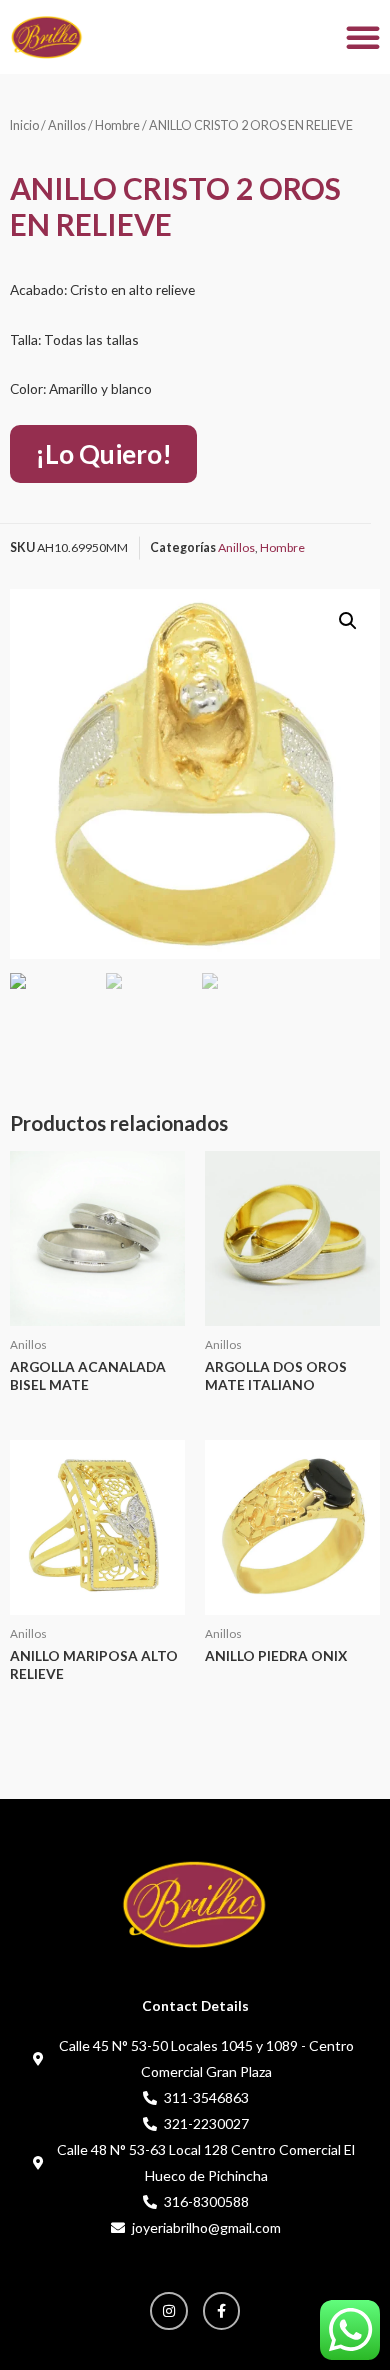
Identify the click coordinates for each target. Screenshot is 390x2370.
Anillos (67, 125)
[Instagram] (169, 2311)
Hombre (117, 125)
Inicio (24, 125)
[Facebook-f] (222, 2311)
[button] (363, 37)
